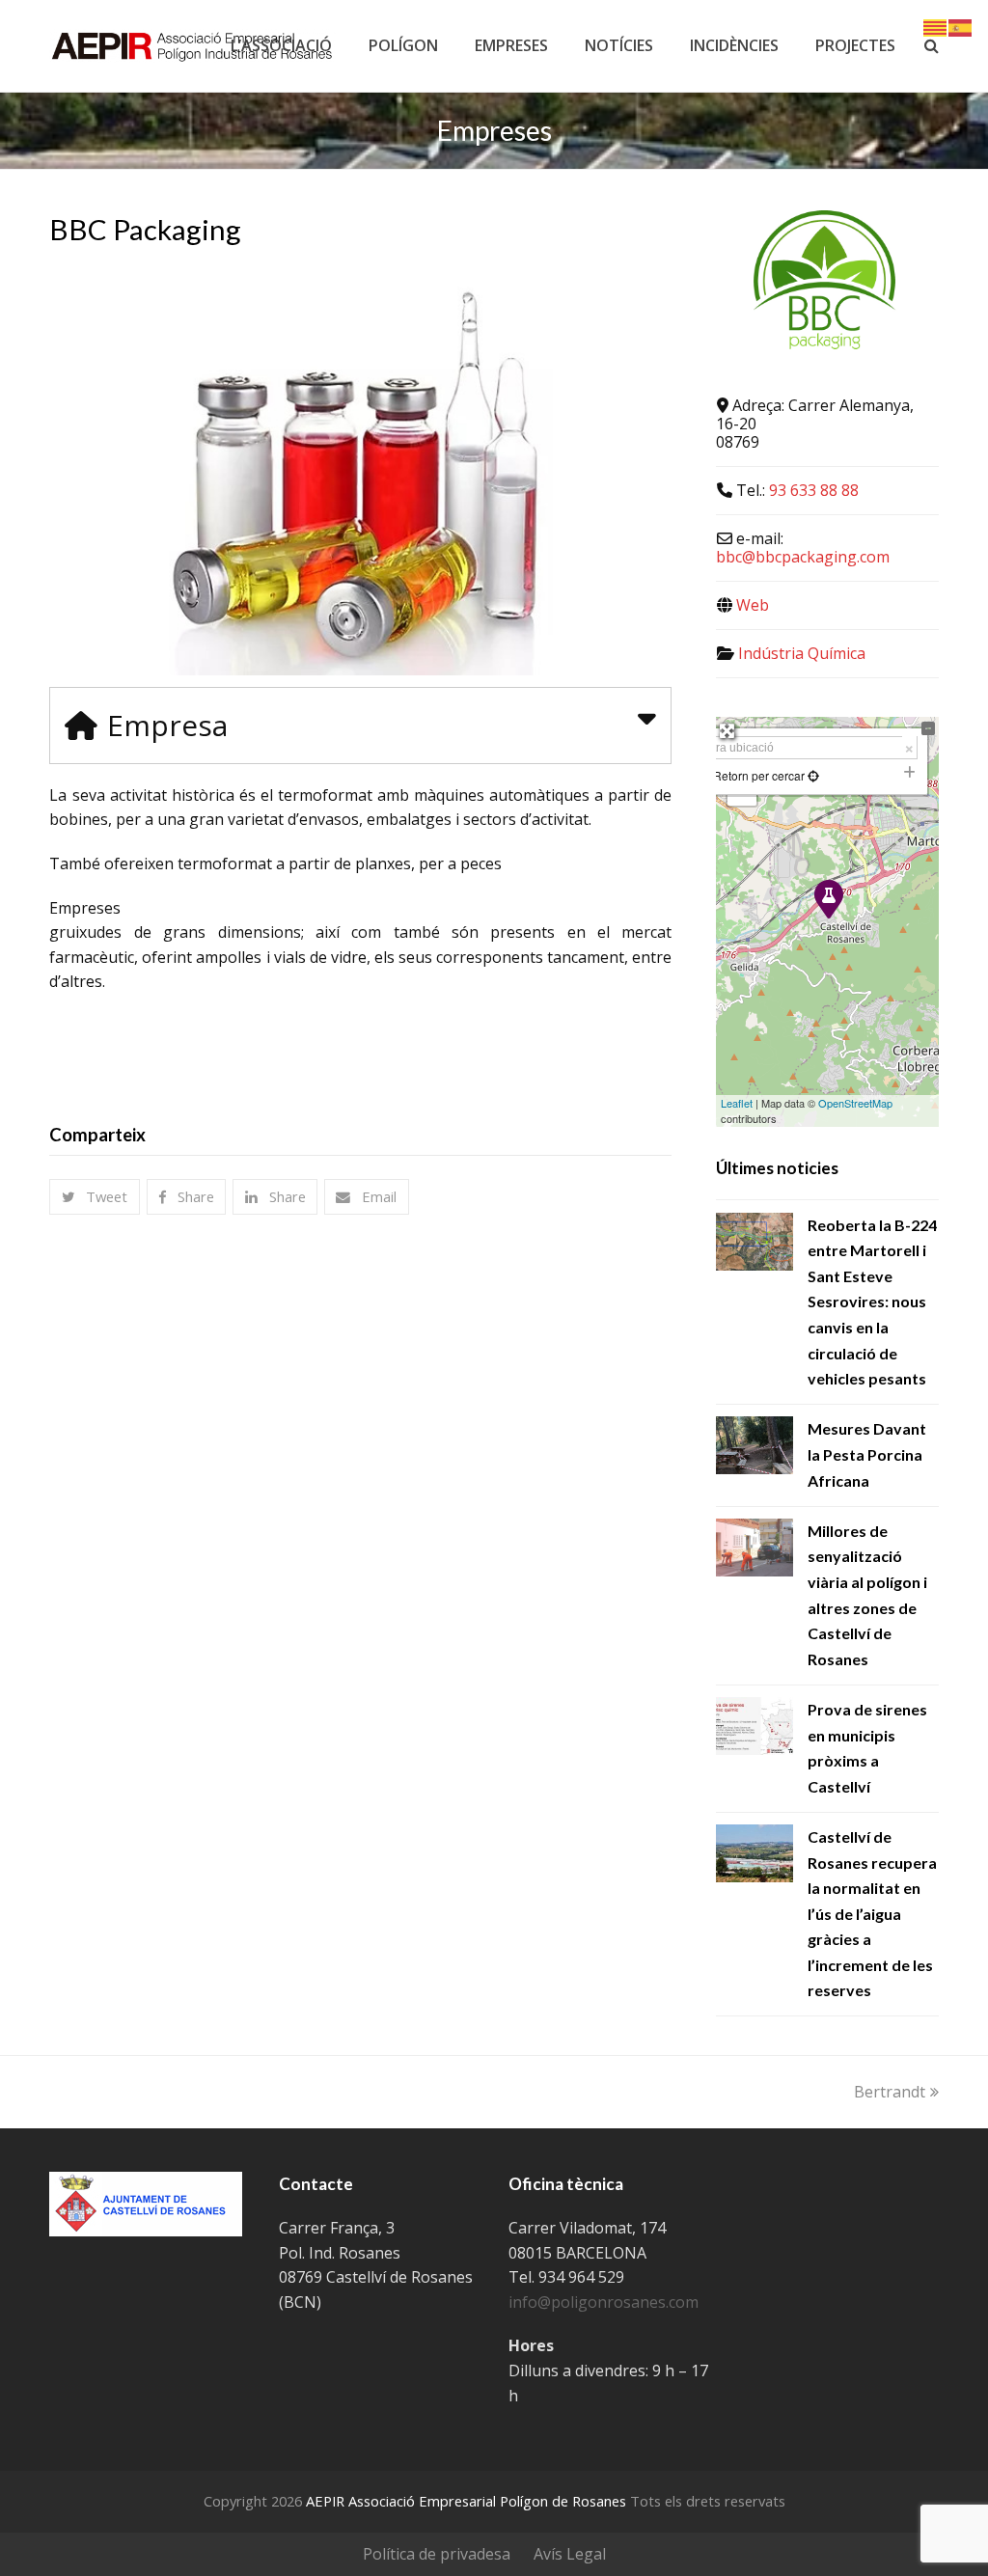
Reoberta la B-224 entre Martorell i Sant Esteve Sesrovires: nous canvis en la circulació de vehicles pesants (872, 1302)
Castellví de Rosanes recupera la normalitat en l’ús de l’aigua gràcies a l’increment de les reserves (872, 1914)
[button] (95, 1197)
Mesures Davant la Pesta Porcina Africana (867, 1454)
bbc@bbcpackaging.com (803, 557)
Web (753, 605)
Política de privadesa (437, 2554)
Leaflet (737, 1103)
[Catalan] (936, 26)
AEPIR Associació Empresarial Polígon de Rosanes (466, 2501)
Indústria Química (802, 653)
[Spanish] (961, 26)
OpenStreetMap (855, 1103)
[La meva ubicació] (812, 775)
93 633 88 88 (814, 490)
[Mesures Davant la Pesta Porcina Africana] (755, 1445)
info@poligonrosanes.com (604, 2302)
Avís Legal (570, 2554)
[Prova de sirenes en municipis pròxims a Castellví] (755, 1726)
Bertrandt (890, 2092)
